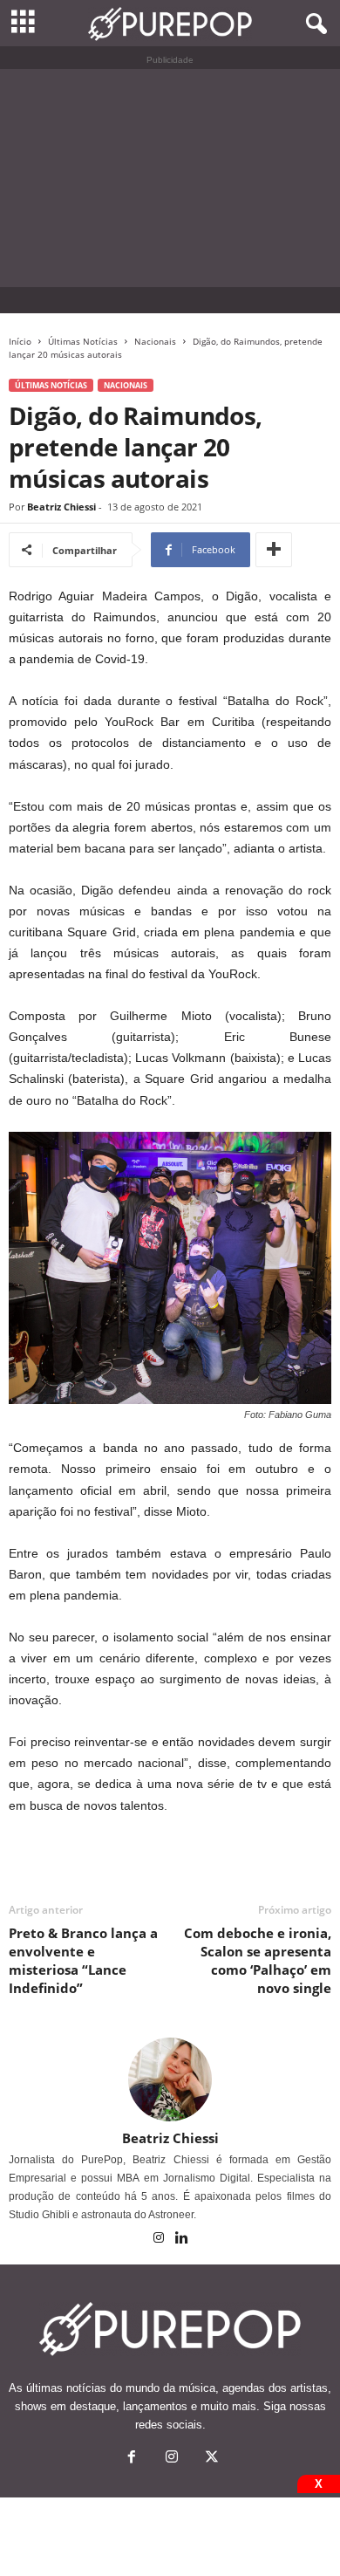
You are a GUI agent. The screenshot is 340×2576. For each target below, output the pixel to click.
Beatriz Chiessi (61, 507)
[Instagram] (160, 2239)
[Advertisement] (170, 178)
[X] (210, 2459)
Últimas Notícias (83, 341)
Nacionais (155, 341)
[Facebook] (132, 2459)
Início (20, 341)
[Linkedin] (182, 2239)
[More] (274, 550)
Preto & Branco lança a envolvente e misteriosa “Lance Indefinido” (83, 1960)
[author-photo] (170, 2079)
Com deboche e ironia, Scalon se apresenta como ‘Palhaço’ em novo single (258, 1960)
